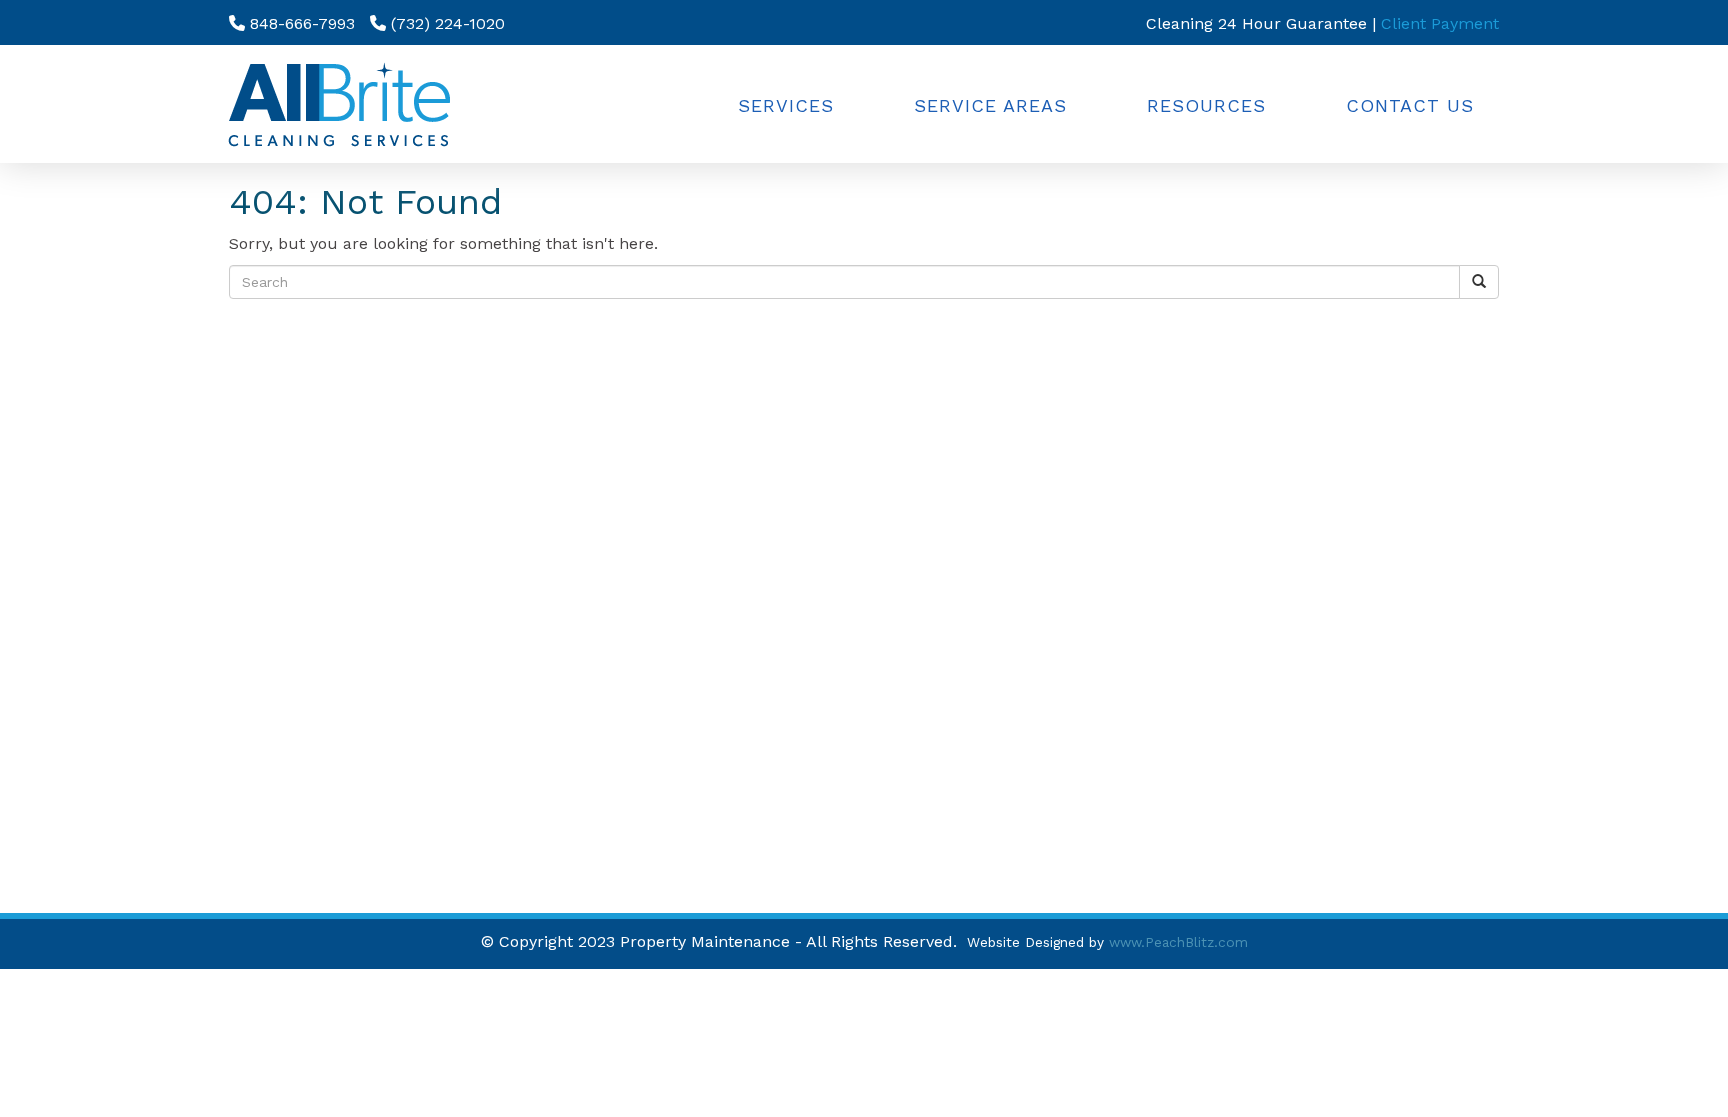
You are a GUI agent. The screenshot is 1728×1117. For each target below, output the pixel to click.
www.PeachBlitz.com (1178, 942)
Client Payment (1440, 23)
